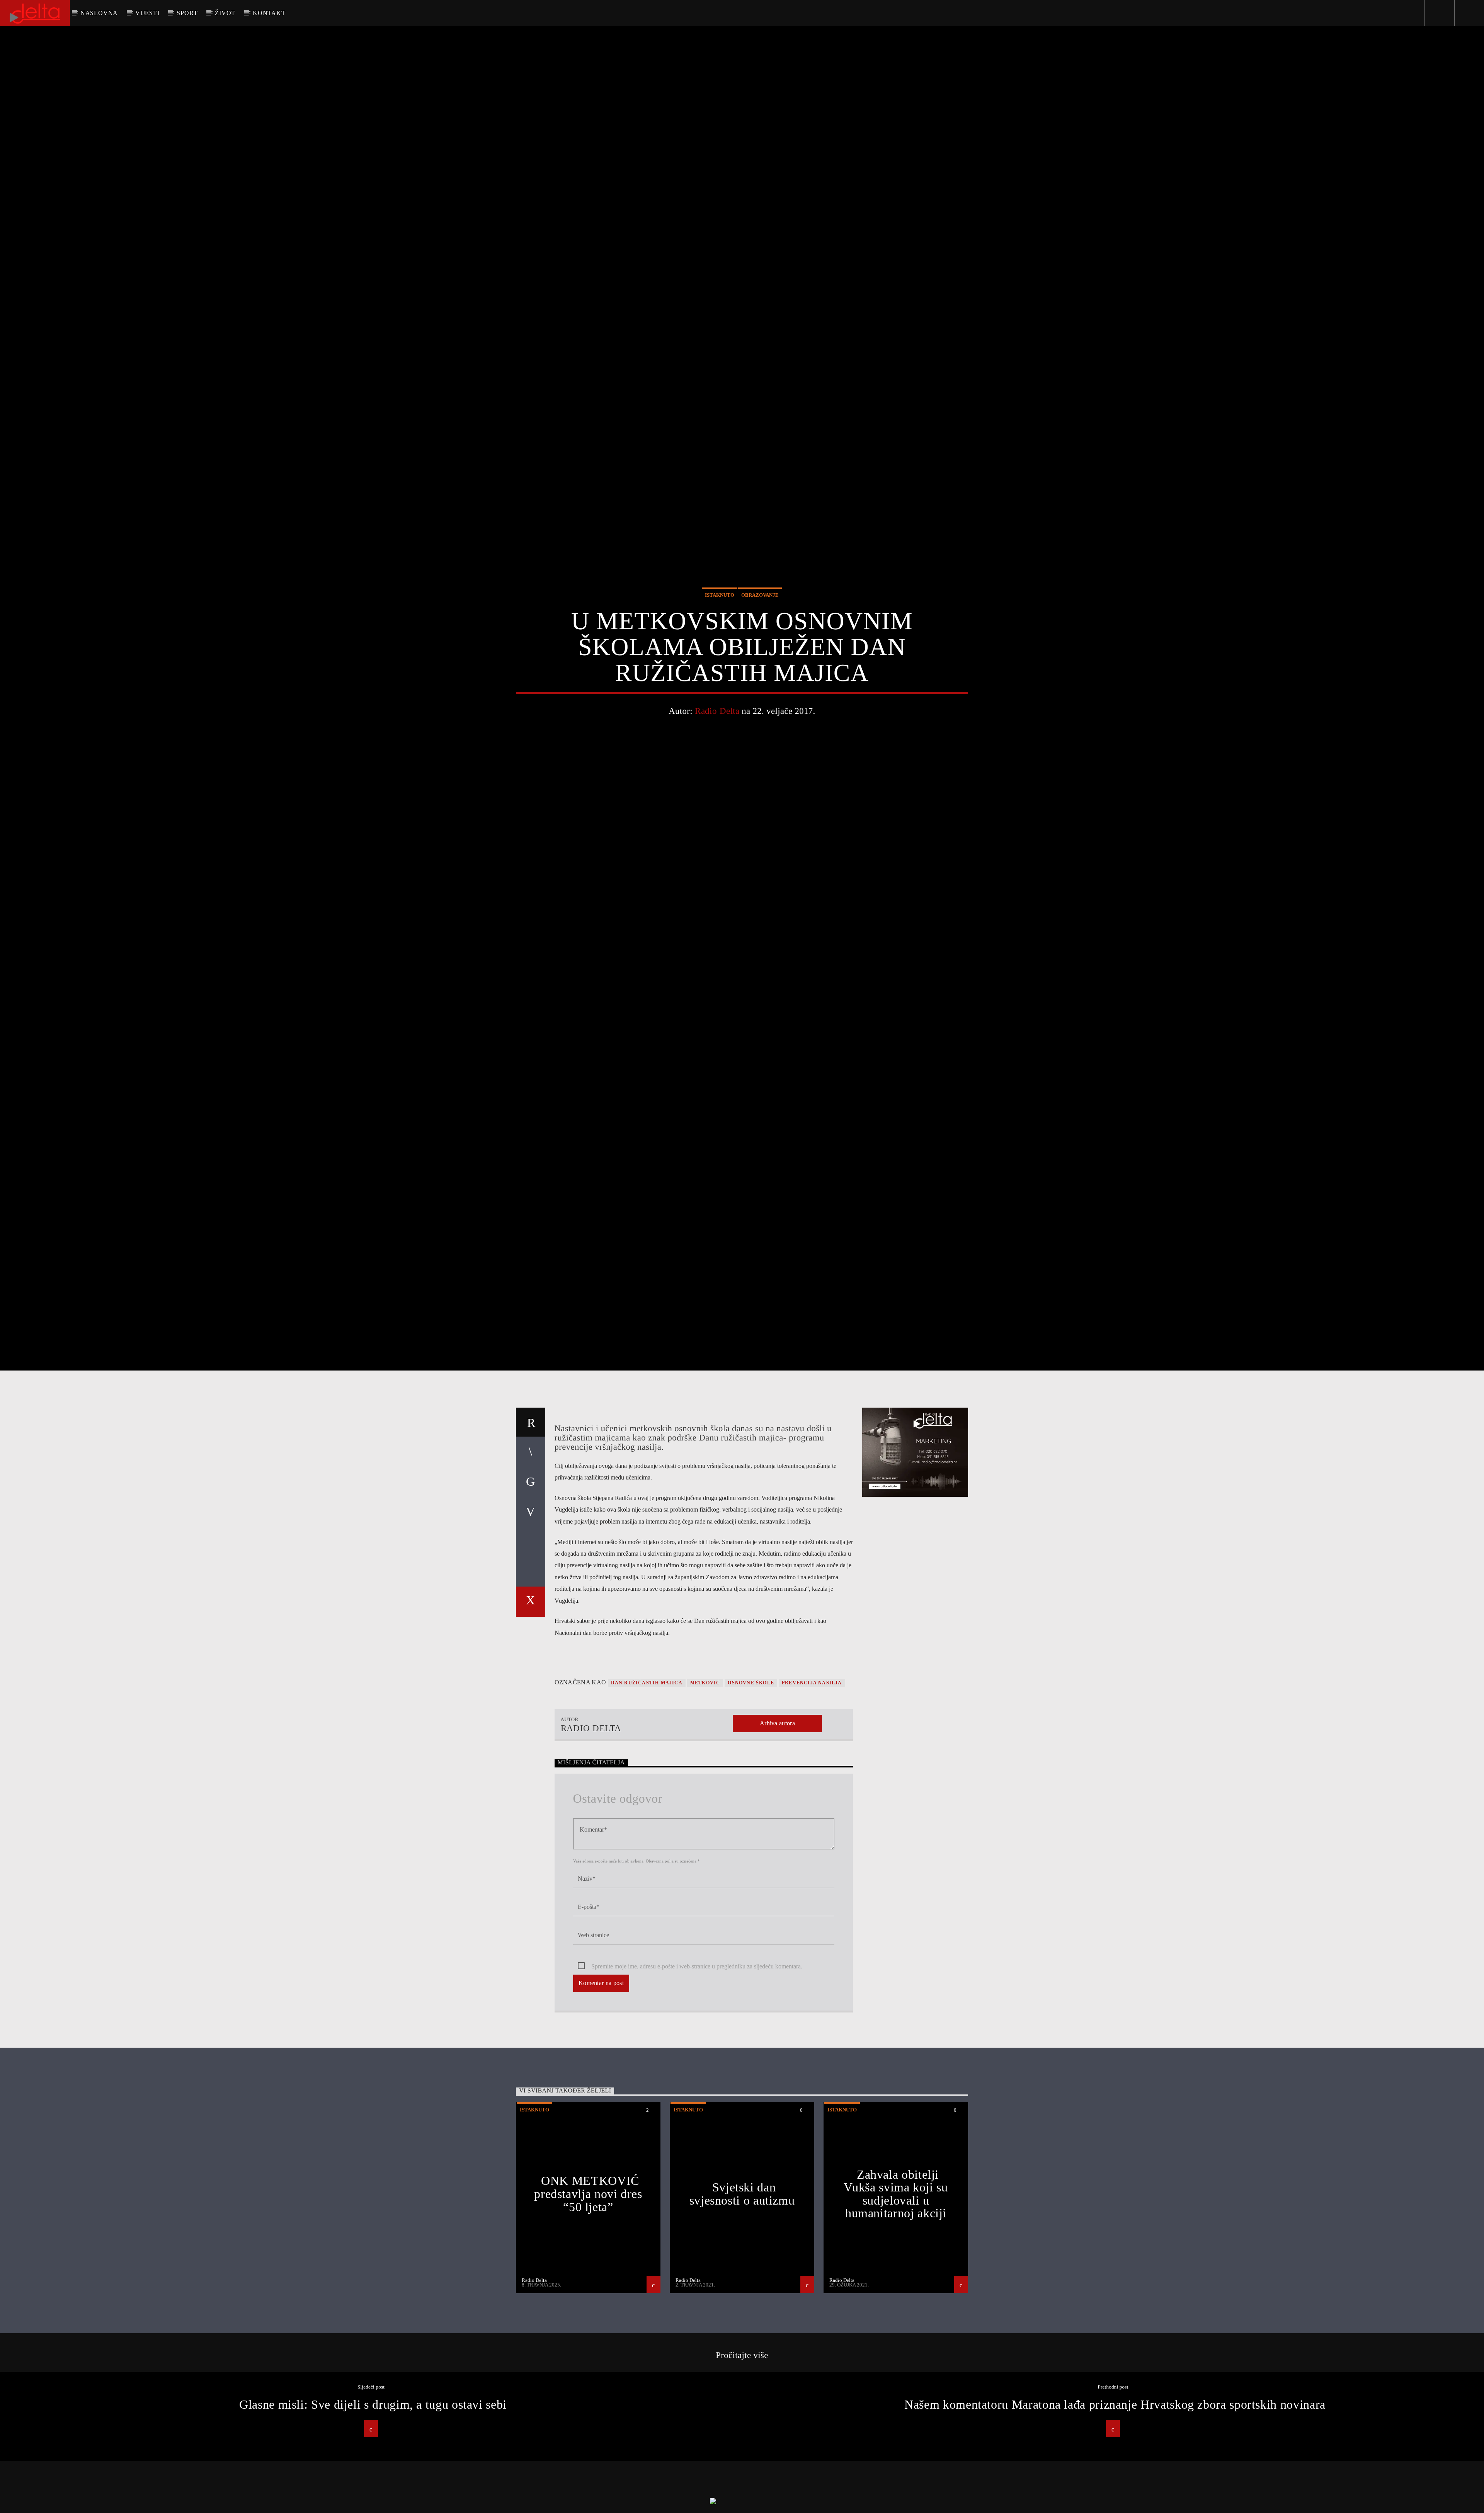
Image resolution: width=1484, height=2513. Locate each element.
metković (705, 1773)
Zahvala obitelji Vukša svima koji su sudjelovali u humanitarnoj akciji (896, 2284)
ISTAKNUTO (720, 637)
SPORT (187, 13)
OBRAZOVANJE (760, 637)
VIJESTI (147, 13)
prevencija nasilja (812, 1773)
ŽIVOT (225, 13)
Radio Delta (717, 753)
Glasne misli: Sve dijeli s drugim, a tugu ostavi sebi (373, 2495)
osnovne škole (751, 1773)
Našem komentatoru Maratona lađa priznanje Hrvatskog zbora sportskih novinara (1115, 2495)
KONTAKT (269, 13)
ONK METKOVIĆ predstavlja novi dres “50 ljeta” (588, 2284)
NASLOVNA (99, 13)
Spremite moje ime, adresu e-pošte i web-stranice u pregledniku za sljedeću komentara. (697, 2057)
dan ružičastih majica (647, 1773)
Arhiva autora (777, 1814)
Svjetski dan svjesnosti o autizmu (742, 2284)
